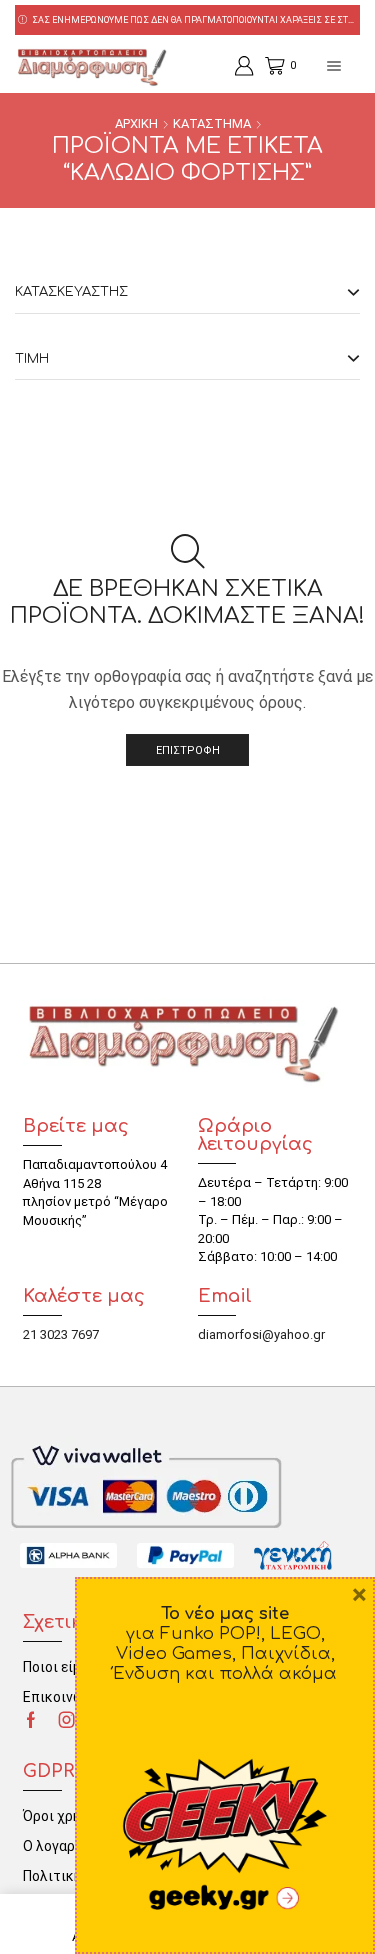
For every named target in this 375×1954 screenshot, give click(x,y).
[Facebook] (31, 1720)
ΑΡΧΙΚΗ (136, 123)
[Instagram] (67, 1720)
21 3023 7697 (61, 1334)
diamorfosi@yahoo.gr (261, 1334)
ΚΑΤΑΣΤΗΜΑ (212, 123)
